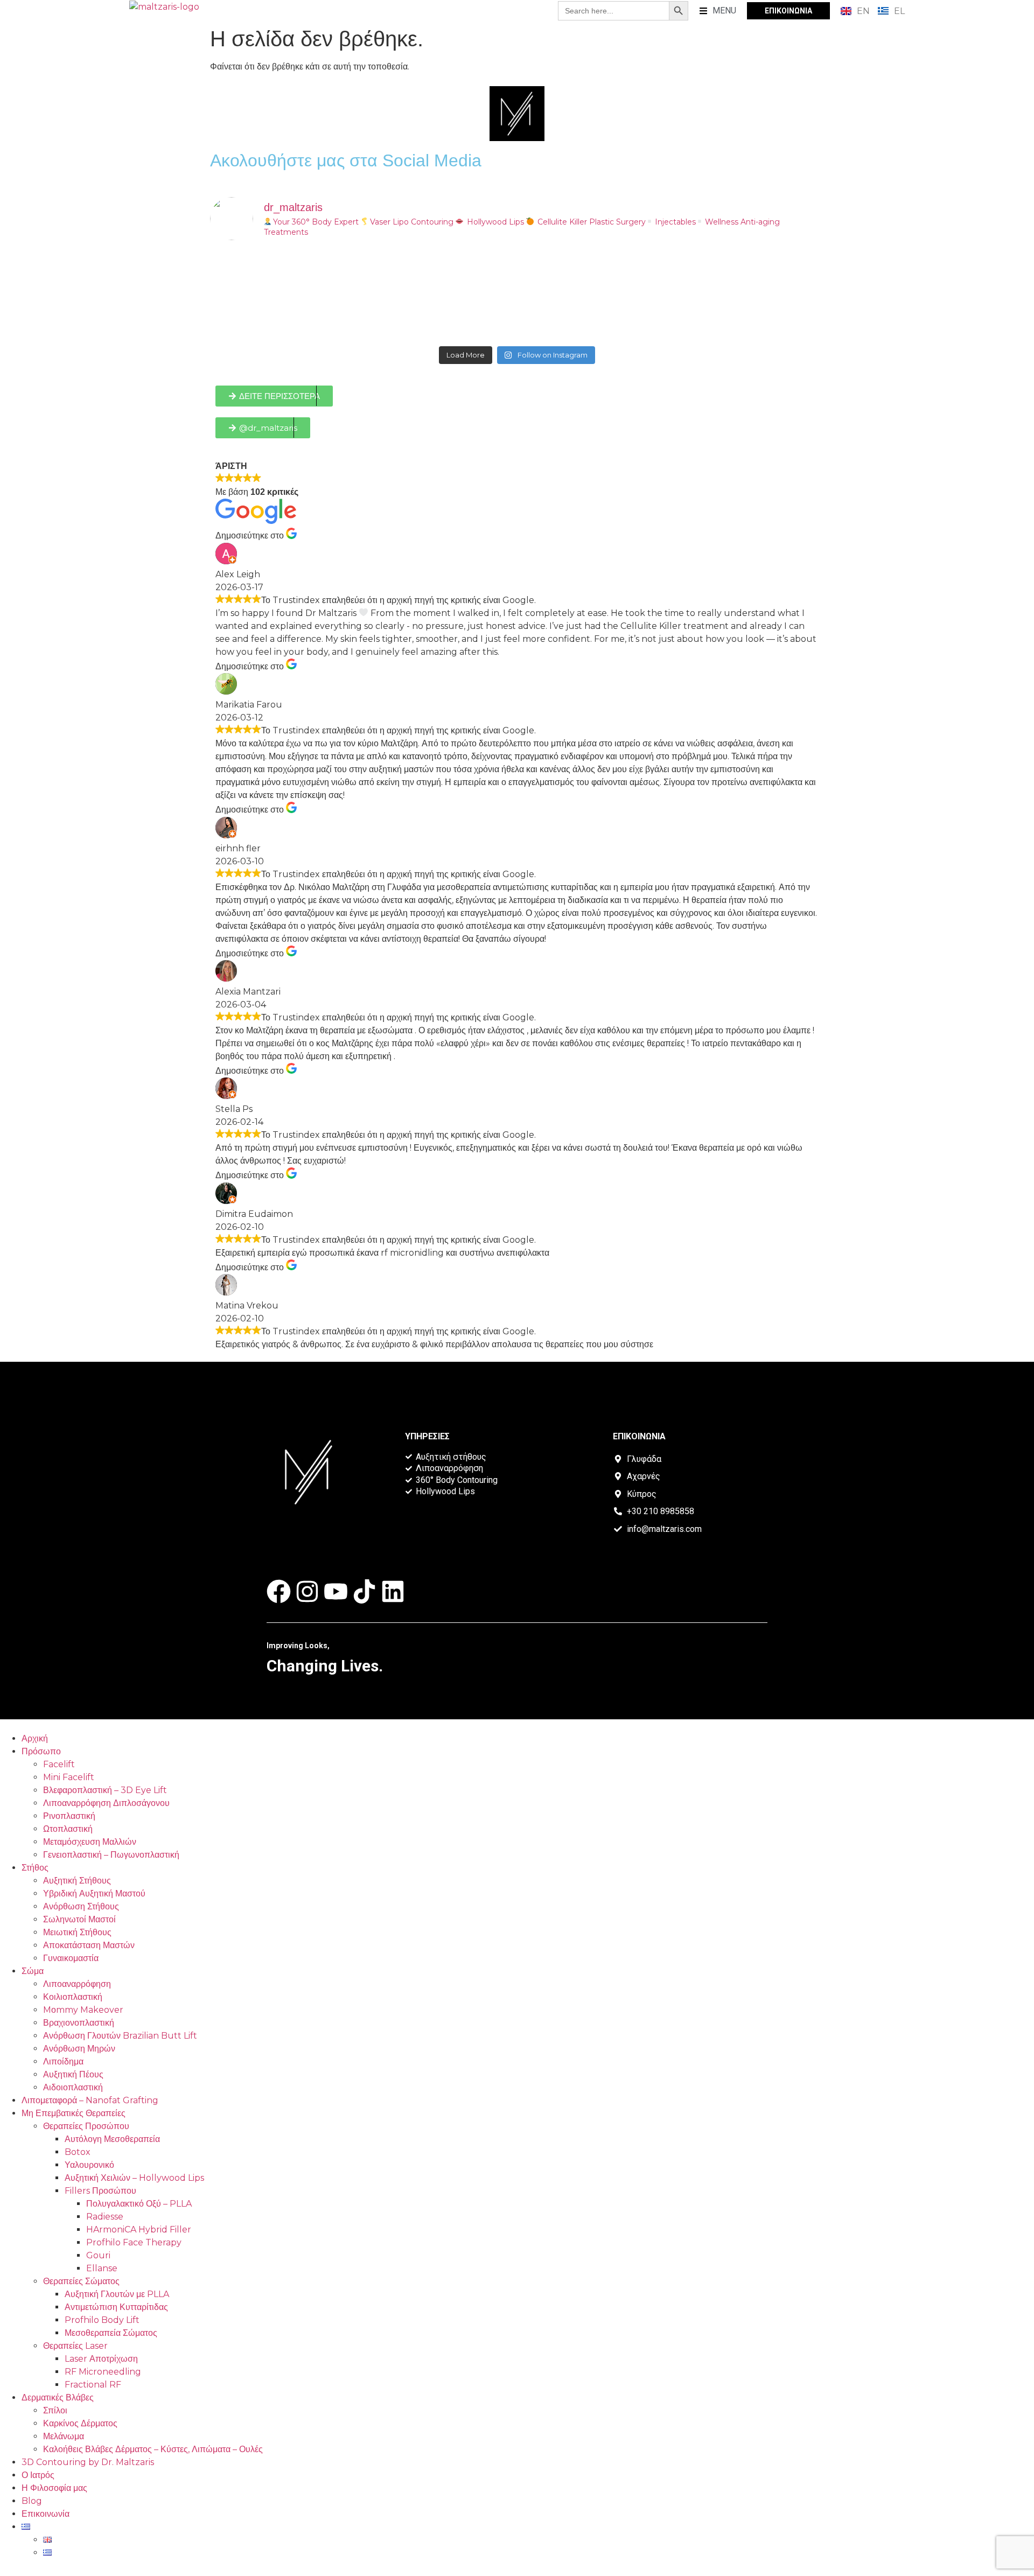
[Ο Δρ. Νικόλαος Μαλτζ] (285, 295)
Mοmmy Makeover (83, 2010)
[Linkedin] (393, 1591)
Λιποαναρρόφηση (77, 1984)
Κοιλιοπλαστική (73, 1997)
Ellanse (102, 2268)
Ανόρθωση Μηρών (79, 2049)
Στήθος (35, 1868)
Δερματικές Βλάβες (58, 2397)
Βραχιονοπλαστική (79, 2023)
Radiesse (105, 2217)
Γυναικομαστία (71, 1958)
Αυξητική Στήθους (77, 1881)
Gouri (98, 2255)
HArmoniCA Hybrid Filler (139, 2229)
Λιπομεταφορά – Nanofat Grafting (90, 2100)
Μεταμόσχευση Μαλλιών (90, 1842)
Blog (32, 2501)
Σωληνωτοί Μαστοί (79, 1919)
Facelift (59, 1764)
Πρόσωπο (41, 1751)
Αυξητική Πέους (73, 2074)
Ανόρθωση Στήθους (81, 1906)
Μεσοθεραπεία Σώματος (111, 2333)
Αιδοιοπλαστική (73, 2087)
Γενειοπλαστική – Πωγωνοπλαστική (111, 1855)
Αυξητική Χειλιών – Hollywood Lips (134, 2178)
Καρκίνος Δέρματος (80, 2423)
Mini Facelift (69, 1777)
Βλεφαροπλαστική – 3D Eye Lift (105, 1790)
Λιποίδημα (63, 2061)
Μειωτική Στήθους (77, 1932)
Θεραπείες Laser (75, 2346)
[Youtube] (336, 1591)
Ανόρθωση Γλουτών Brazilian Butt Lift (120, 2036)
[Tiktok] (364, 1591)
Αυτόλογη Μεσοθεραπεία (112, 2139)
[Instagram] (307, 1591)
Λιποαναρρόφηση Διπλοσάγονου (106, 1803)
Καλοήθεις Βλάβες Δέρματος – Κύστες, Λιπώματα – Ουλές (153, 2449)
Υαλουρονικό (89, 2165)
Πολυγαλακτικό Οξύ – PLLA (139, 2204)
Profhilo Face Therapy (134, 2242)
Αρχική (35, 1738)
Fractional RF (93, 2385)
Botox (78, 2152)
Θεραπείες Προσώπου (86, 2126)
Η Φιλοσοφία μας (54, 2488)
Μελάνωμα (64, 2436)
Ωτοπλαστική (68, 1829)
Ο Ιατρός (38, 2475)
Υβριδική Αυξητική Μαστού (94, 1893)
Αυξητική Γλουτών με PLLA (117, 2294)
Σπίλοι (55, 2410)
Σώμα (33, 1971)
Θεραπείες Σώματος (81, 2281)
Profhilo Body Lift (102, 2320)
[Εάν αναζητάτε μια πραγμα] (440, 295)
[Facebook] (279, 1591)
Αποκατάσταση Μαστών (89, 1945)
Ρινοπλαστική (69, 1816)
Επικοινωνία (46, 2514)
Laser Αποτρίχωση (101, 2359)
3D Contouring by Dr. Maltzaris (88, 2462)
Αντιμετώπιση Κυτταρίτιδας (116, 2307)
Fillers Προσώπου (100, 2191)
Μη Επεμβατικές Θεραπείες (74, 2113)
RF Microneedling (103, 2372)
